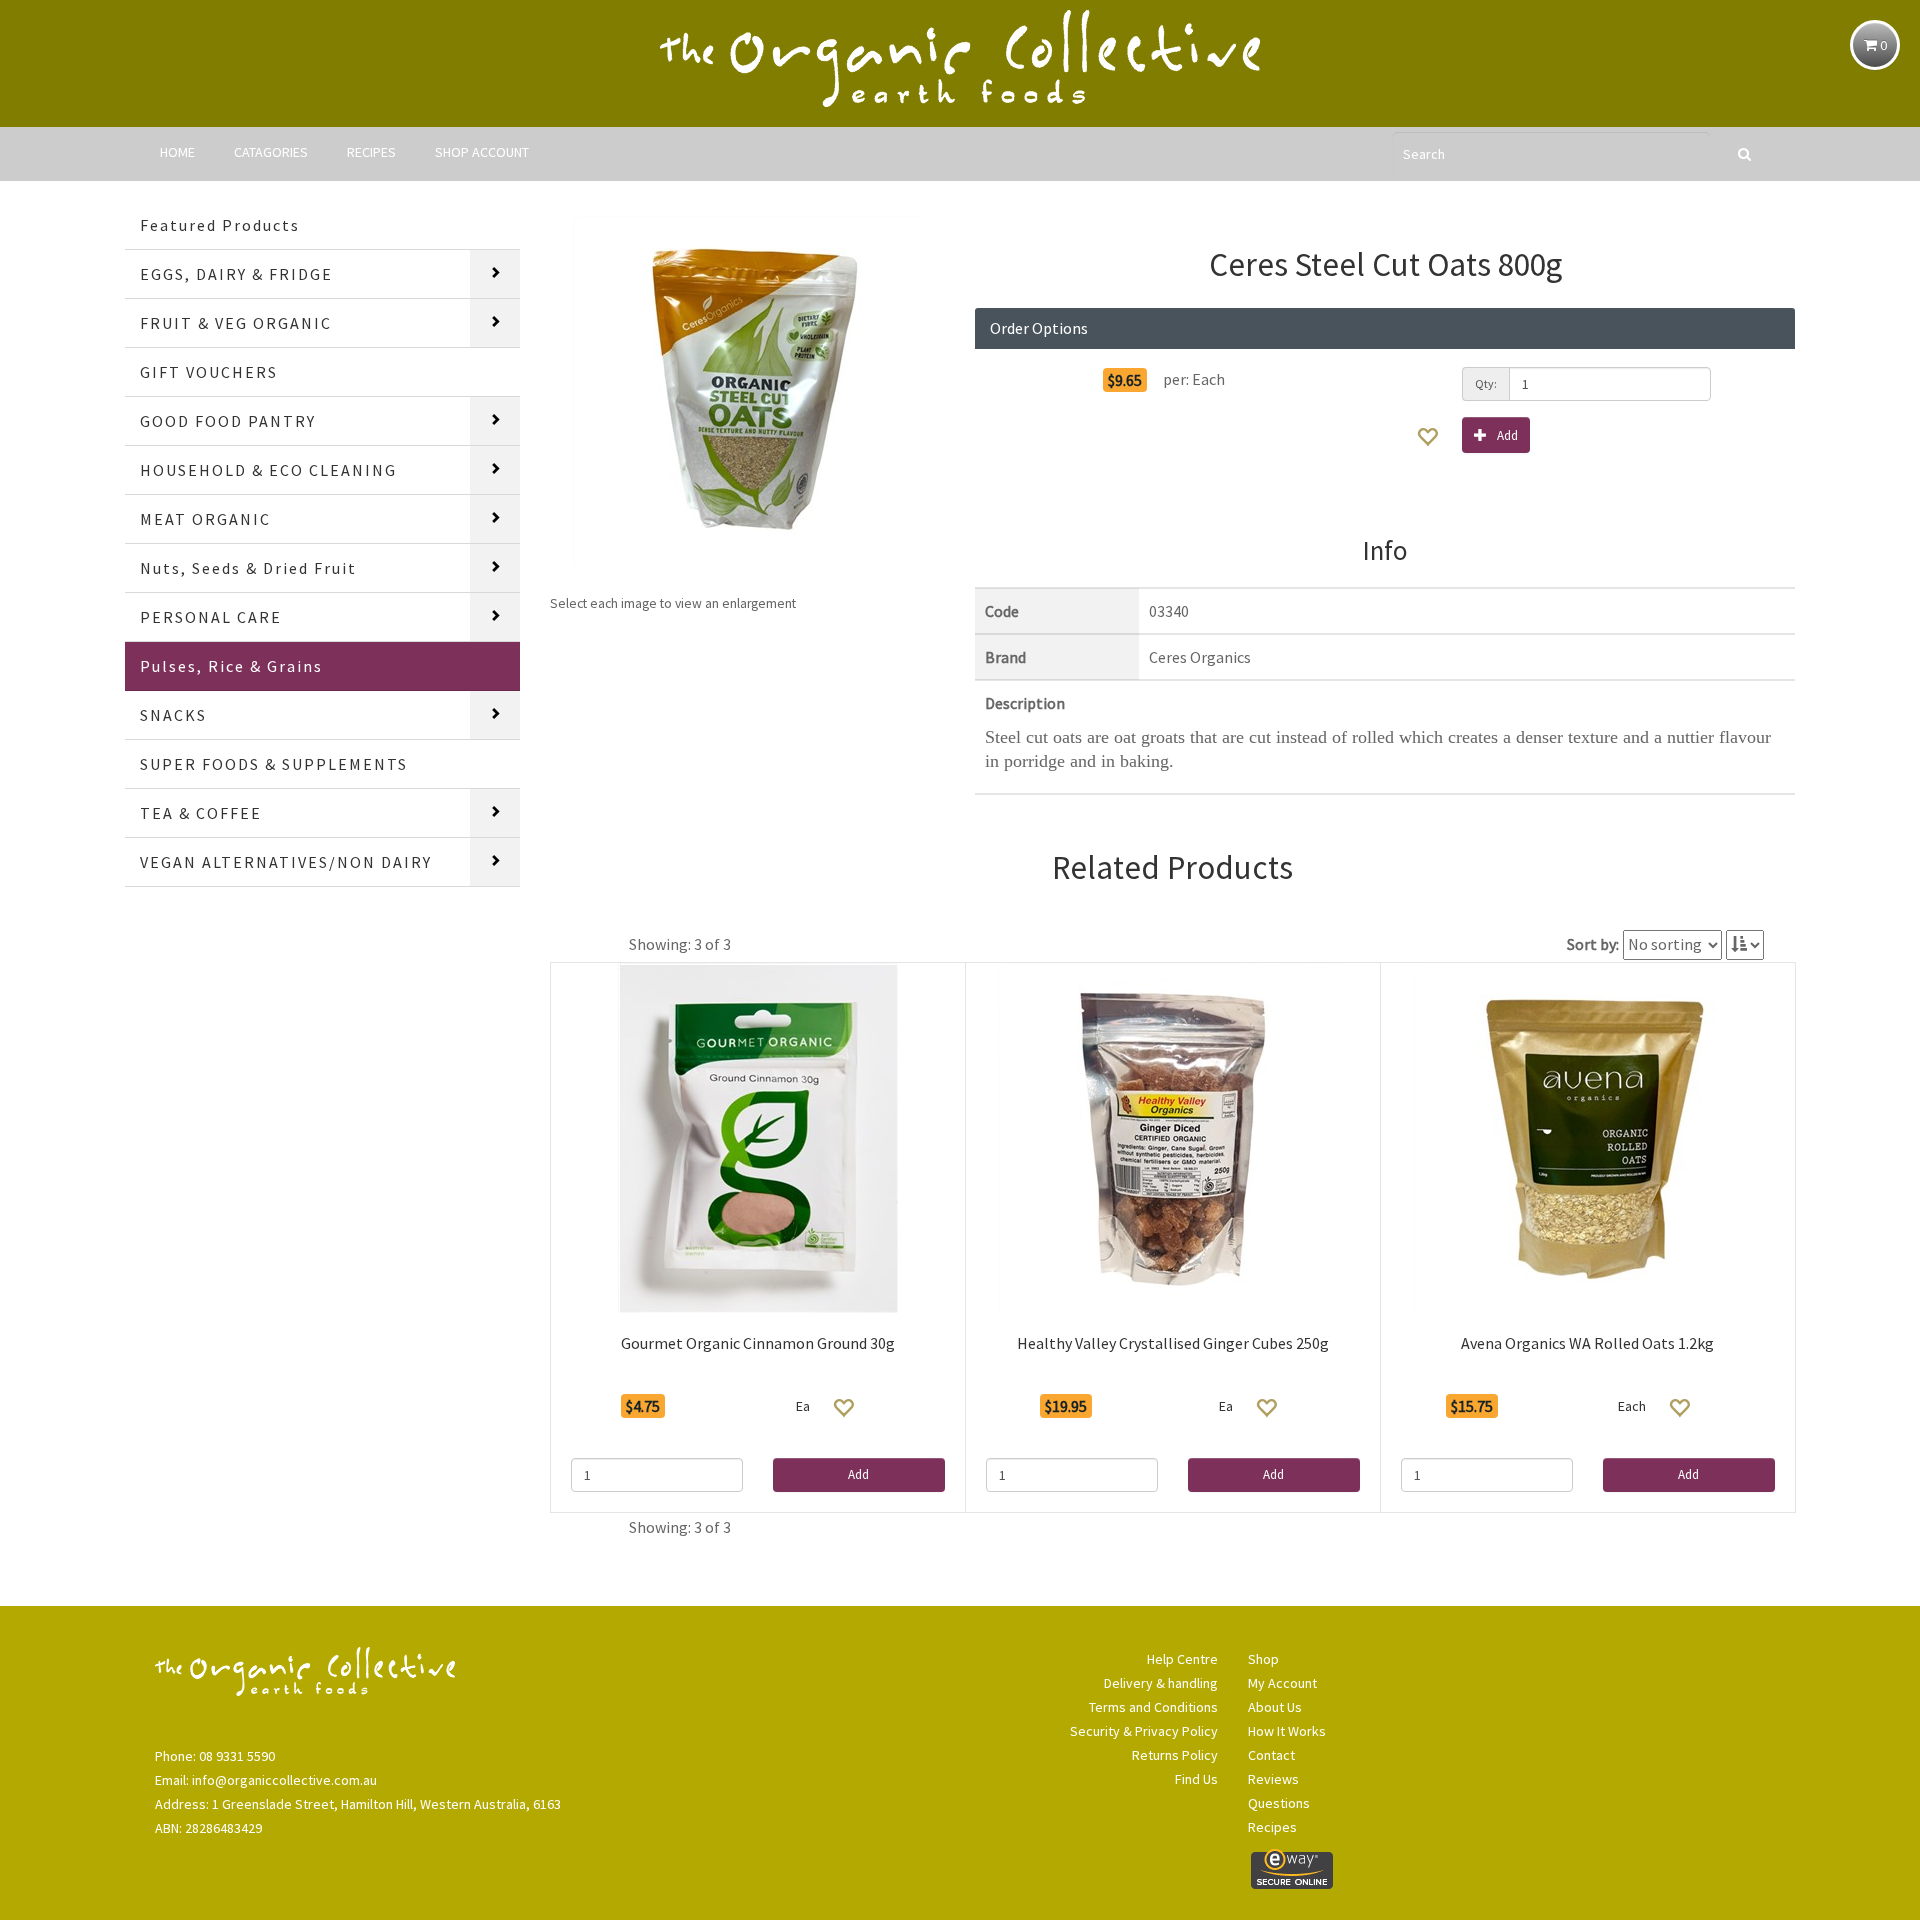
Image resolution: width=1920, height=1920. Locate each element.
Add (1507, 435)
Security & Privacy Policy (1144, 1731)
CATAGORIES (271, 152)
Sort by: (1593, 944)
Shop (1263, 1659)
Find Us (1196, 1779)
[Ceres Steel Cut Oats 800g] (747, 391)
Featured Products (220, 225)
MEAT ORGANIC (205, 519)
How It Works (1287, 1731)
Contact (1271, 1755)
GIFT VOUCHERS (209, 372)
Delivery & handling (1161, 1683)
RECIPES (371, 152)
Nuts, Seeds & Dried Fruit (248, 568)
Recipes (1272, 1827)
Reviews (1273, 1779)
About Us (1275, 1707)
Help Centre (1182, 1659)
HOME (177, 152)
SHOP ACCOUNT (482, 152)
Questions (1279, 1803)
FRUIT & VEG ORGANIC (236, 323)
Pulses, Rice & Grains (231, 666)
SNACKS (173, 715)
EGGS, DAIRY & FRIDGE (236, 274)
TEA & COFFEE (201, 813)
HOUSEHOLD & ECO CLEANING (268, 470)
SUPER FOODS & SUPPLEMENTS (274, 764)
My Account (1282, 1683)
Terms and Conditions (1153, 1707)
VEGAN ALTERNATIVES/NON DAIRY (286, 862)
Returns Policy (1175, 1755)
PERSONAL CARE (211, 617)
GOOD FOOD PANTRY (228, 421)
